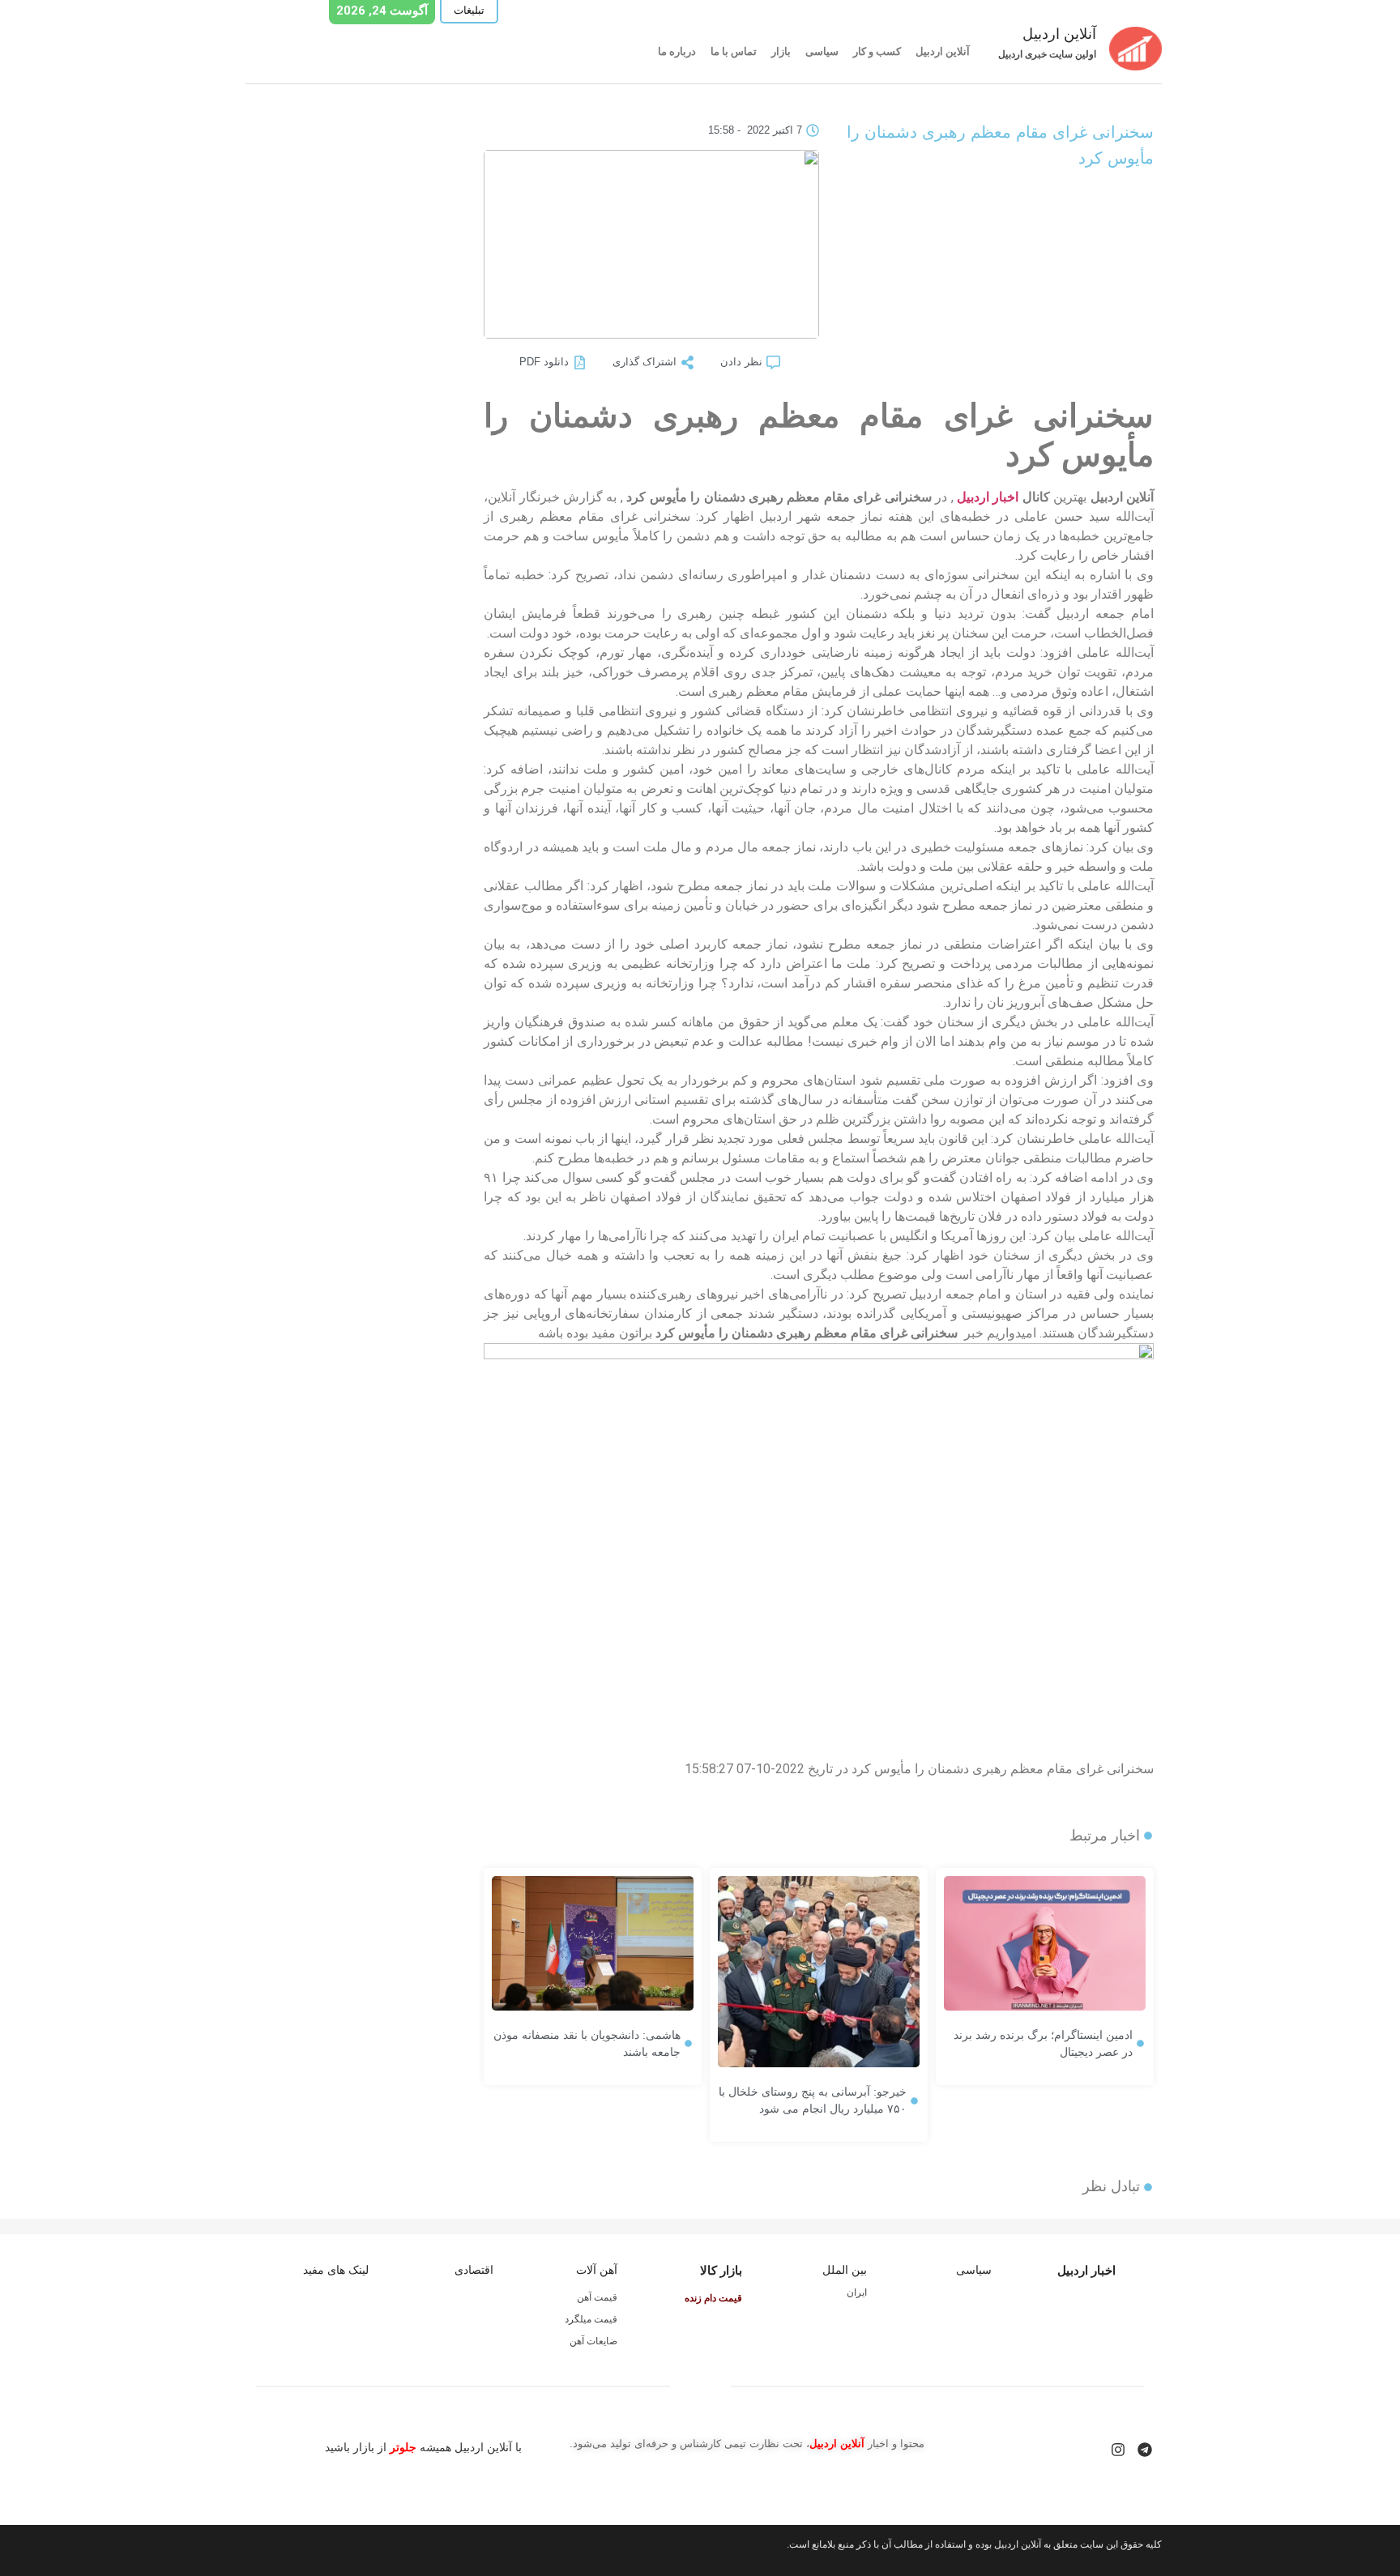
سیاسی (822, 51)
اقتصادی (474, 2270)
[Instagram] (1118, 2450)
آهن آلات (597, 2270)
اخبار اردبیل (988, 497)
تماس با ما (734, 51)
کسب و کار (877, 51)
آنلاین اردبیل (943, 51)
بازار (781, 51)
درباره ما (677, 51)
